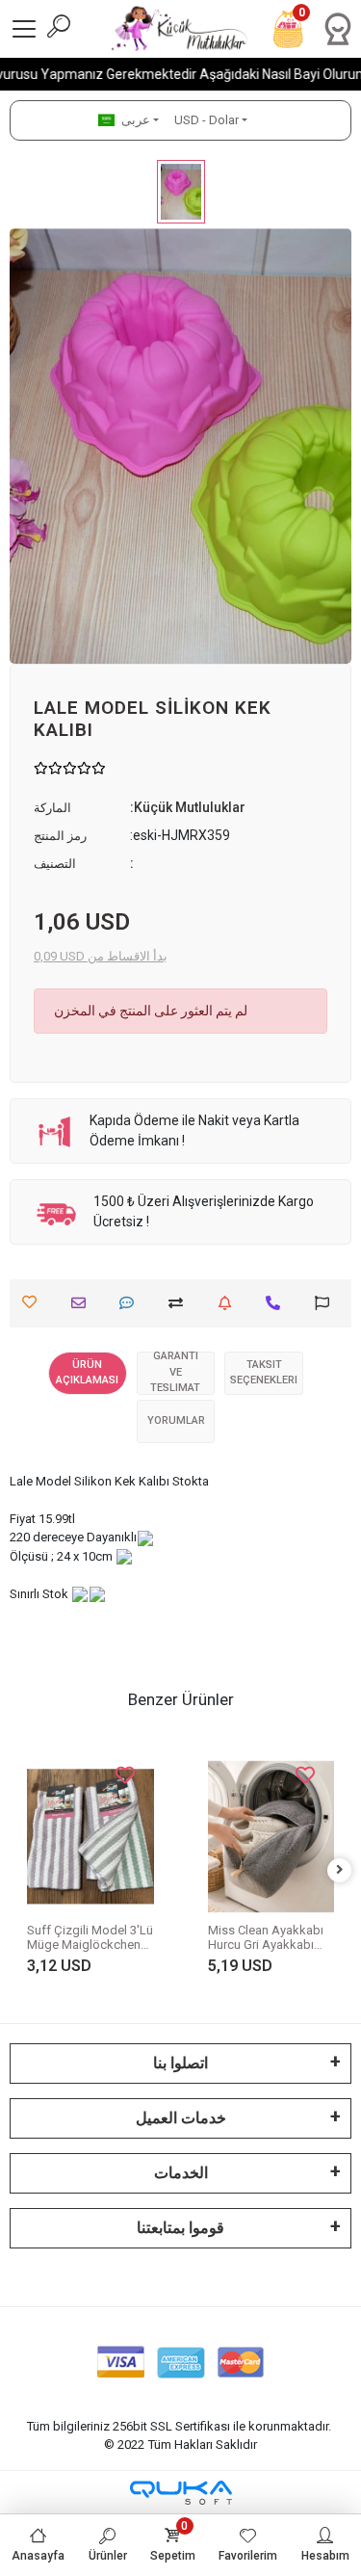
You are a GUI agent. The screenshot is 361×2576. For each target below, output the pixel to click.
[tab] (88, 1373)
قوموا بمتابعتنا (180, 2228)
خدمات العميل (181, 2118)
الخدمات (181, 2173)
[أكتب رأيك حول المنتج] (131, 1303)
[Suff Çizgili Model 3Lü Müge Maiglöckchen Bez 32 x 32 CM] (90, 1837)
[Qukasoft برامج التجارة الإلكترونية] (181, 2493)
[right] (340, 1870)
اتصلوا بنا (180, 2063)
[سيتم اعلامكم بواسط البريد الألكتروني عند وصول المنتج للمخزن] (230, 1303)
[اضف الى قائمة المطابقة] (180, 1303)
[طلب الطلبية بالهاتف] (278, 1303)
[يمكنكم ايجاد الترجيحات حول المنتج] (327, 1303)
